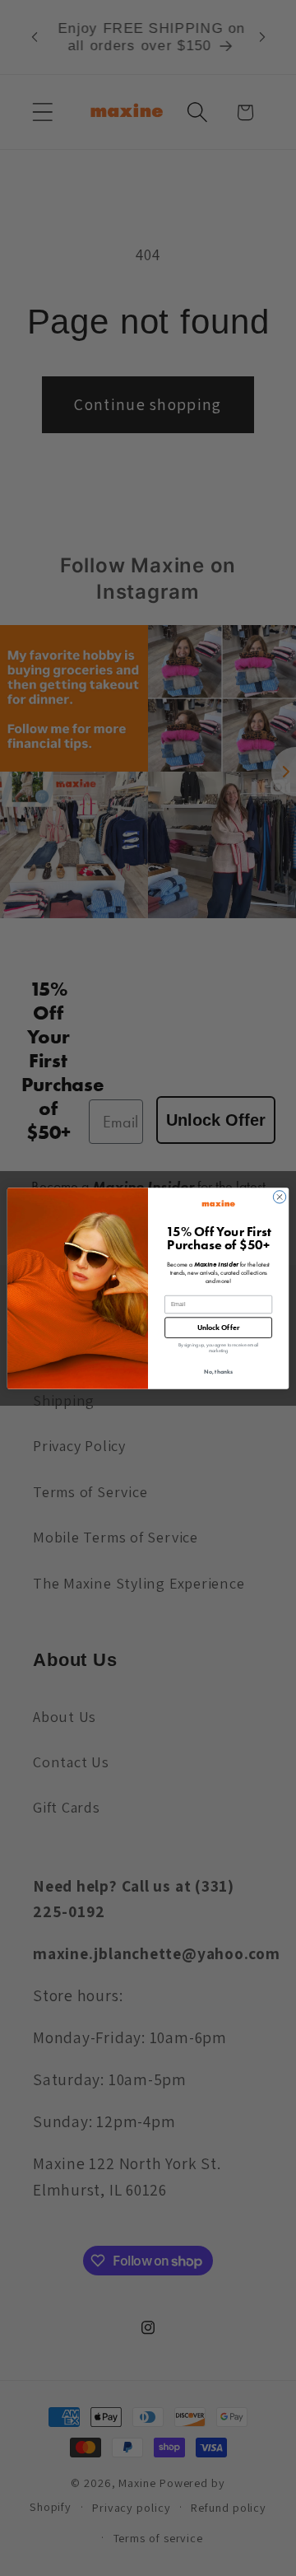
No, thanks (218, 1371)
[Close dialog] (279, 1196)
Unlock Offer (218, 1327)
